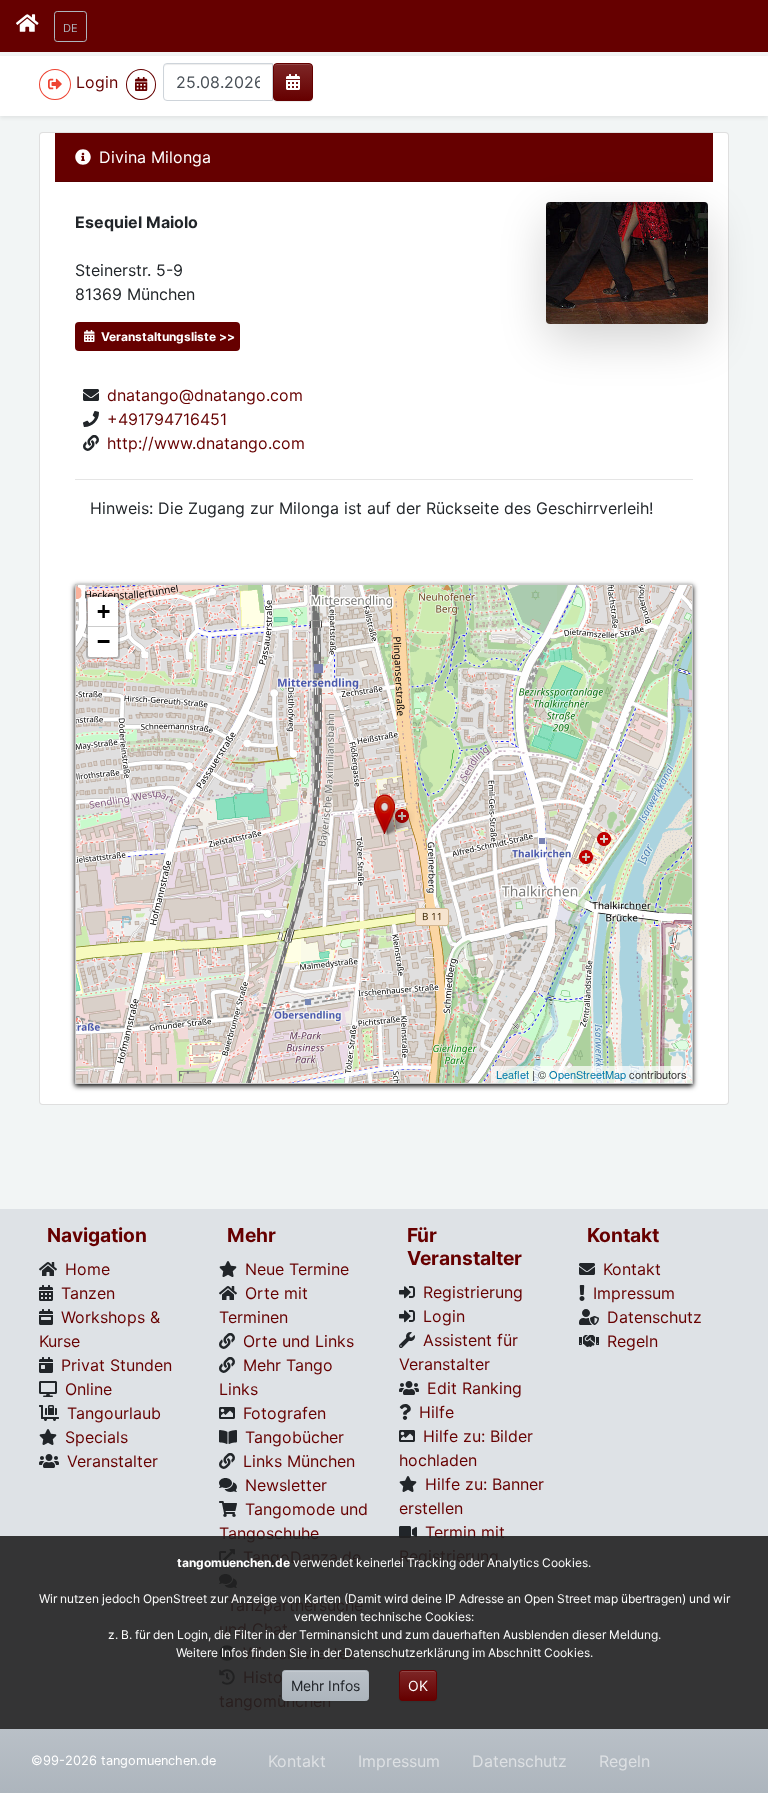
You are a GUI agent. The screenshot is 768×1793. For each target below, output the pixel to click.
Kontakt (297, 1761)
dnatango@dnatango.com (205, 395)
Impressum (399, 1761)
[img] (293, 82)
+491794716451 (167, 419)
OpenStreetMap (587, 1074)
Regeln (624, 1761)
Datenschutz (519, 1761)
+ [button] (103, 611)
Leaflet (512, 1074)
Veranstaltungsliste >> (166, 336)
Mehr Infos (325, 1685)
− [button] (103, 641)
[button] (70, 26)
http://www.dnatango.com (206, 443)
